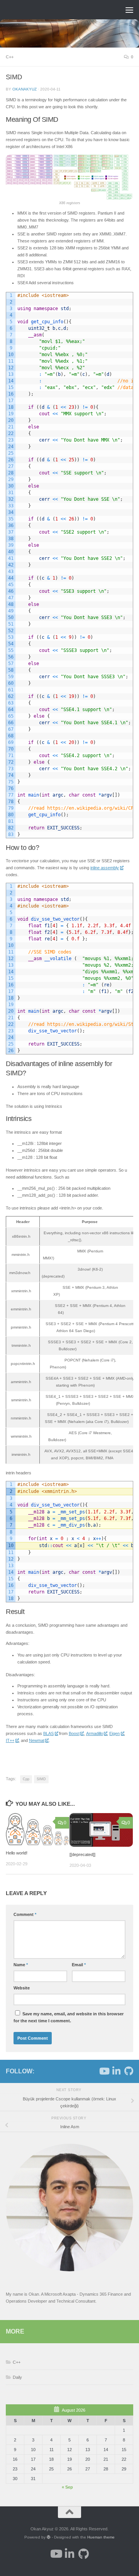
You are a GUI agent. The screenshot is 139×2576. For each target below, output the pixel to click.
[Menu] (129, 10)
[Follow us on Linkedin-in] (116, 2071)
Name (21, 1965)
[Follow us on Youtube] (104, 2071)
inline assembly (105, 868)
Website (22, 1988)
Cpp (26, 1779)
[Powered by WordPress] (49, 2537)
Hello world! (17, 1853)
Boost (74, 1733)
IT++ (10, 1740)
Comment (25, 1914)
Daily (17, 2377)
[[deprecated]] (82, 1854)
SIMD (41, 1779)
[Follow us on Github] (129, 2071)
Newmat (37, 1740)
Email (79, 1965)
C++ (10, 57)
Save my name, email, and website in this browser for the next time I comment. (69, 2017)
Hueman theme (101, 2537)
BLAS (48, 1733)
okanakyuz (25, 89)
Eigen (114, 1733)
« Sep (67, 2487)
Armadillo (95, 1733)
